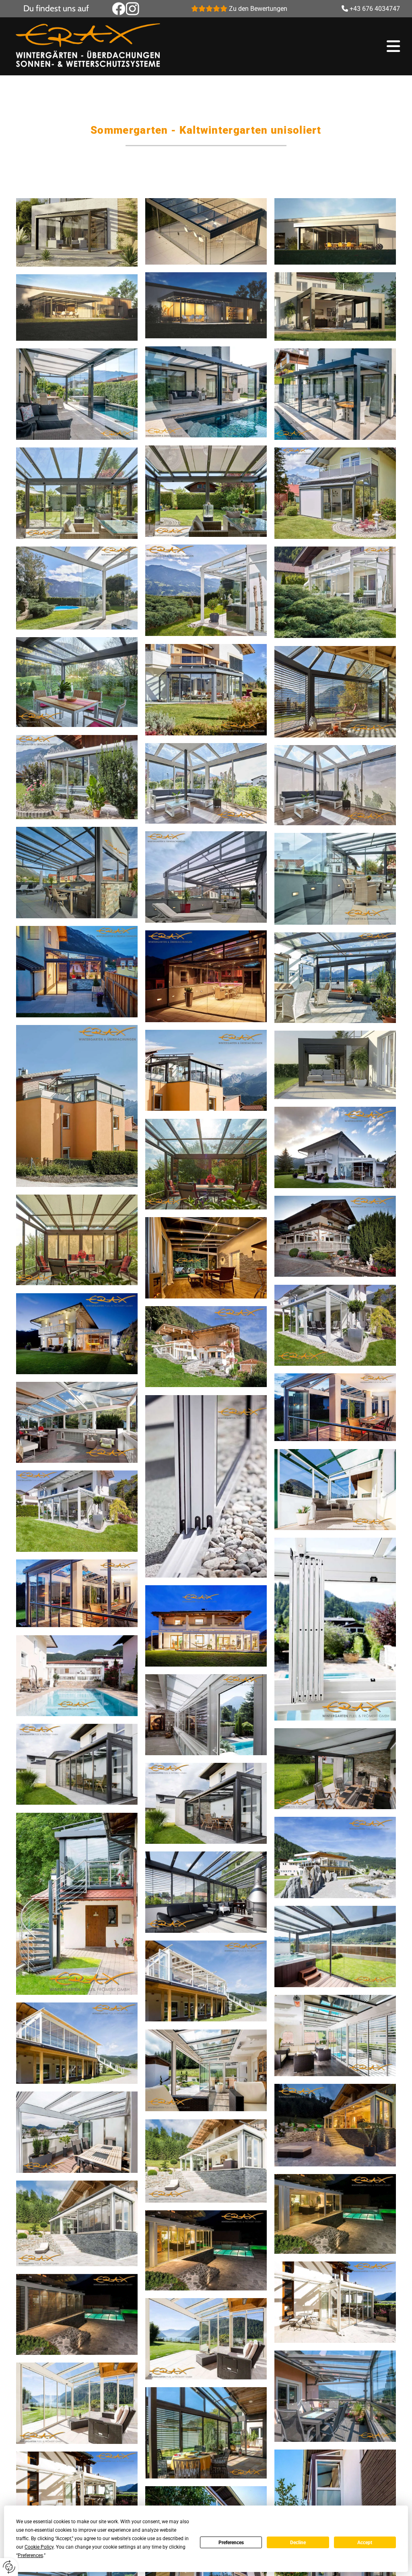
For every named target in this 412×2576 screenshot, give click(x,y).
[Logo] (106, 46)
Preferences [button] (30, 2555)
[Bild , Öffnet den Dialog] (77, 232)
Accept (365, 2543)
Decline (298, 2543)
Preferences (231, 2543)
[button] (306, 46)
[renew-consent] (9, 2567)
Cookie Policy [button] (39, 2547)
